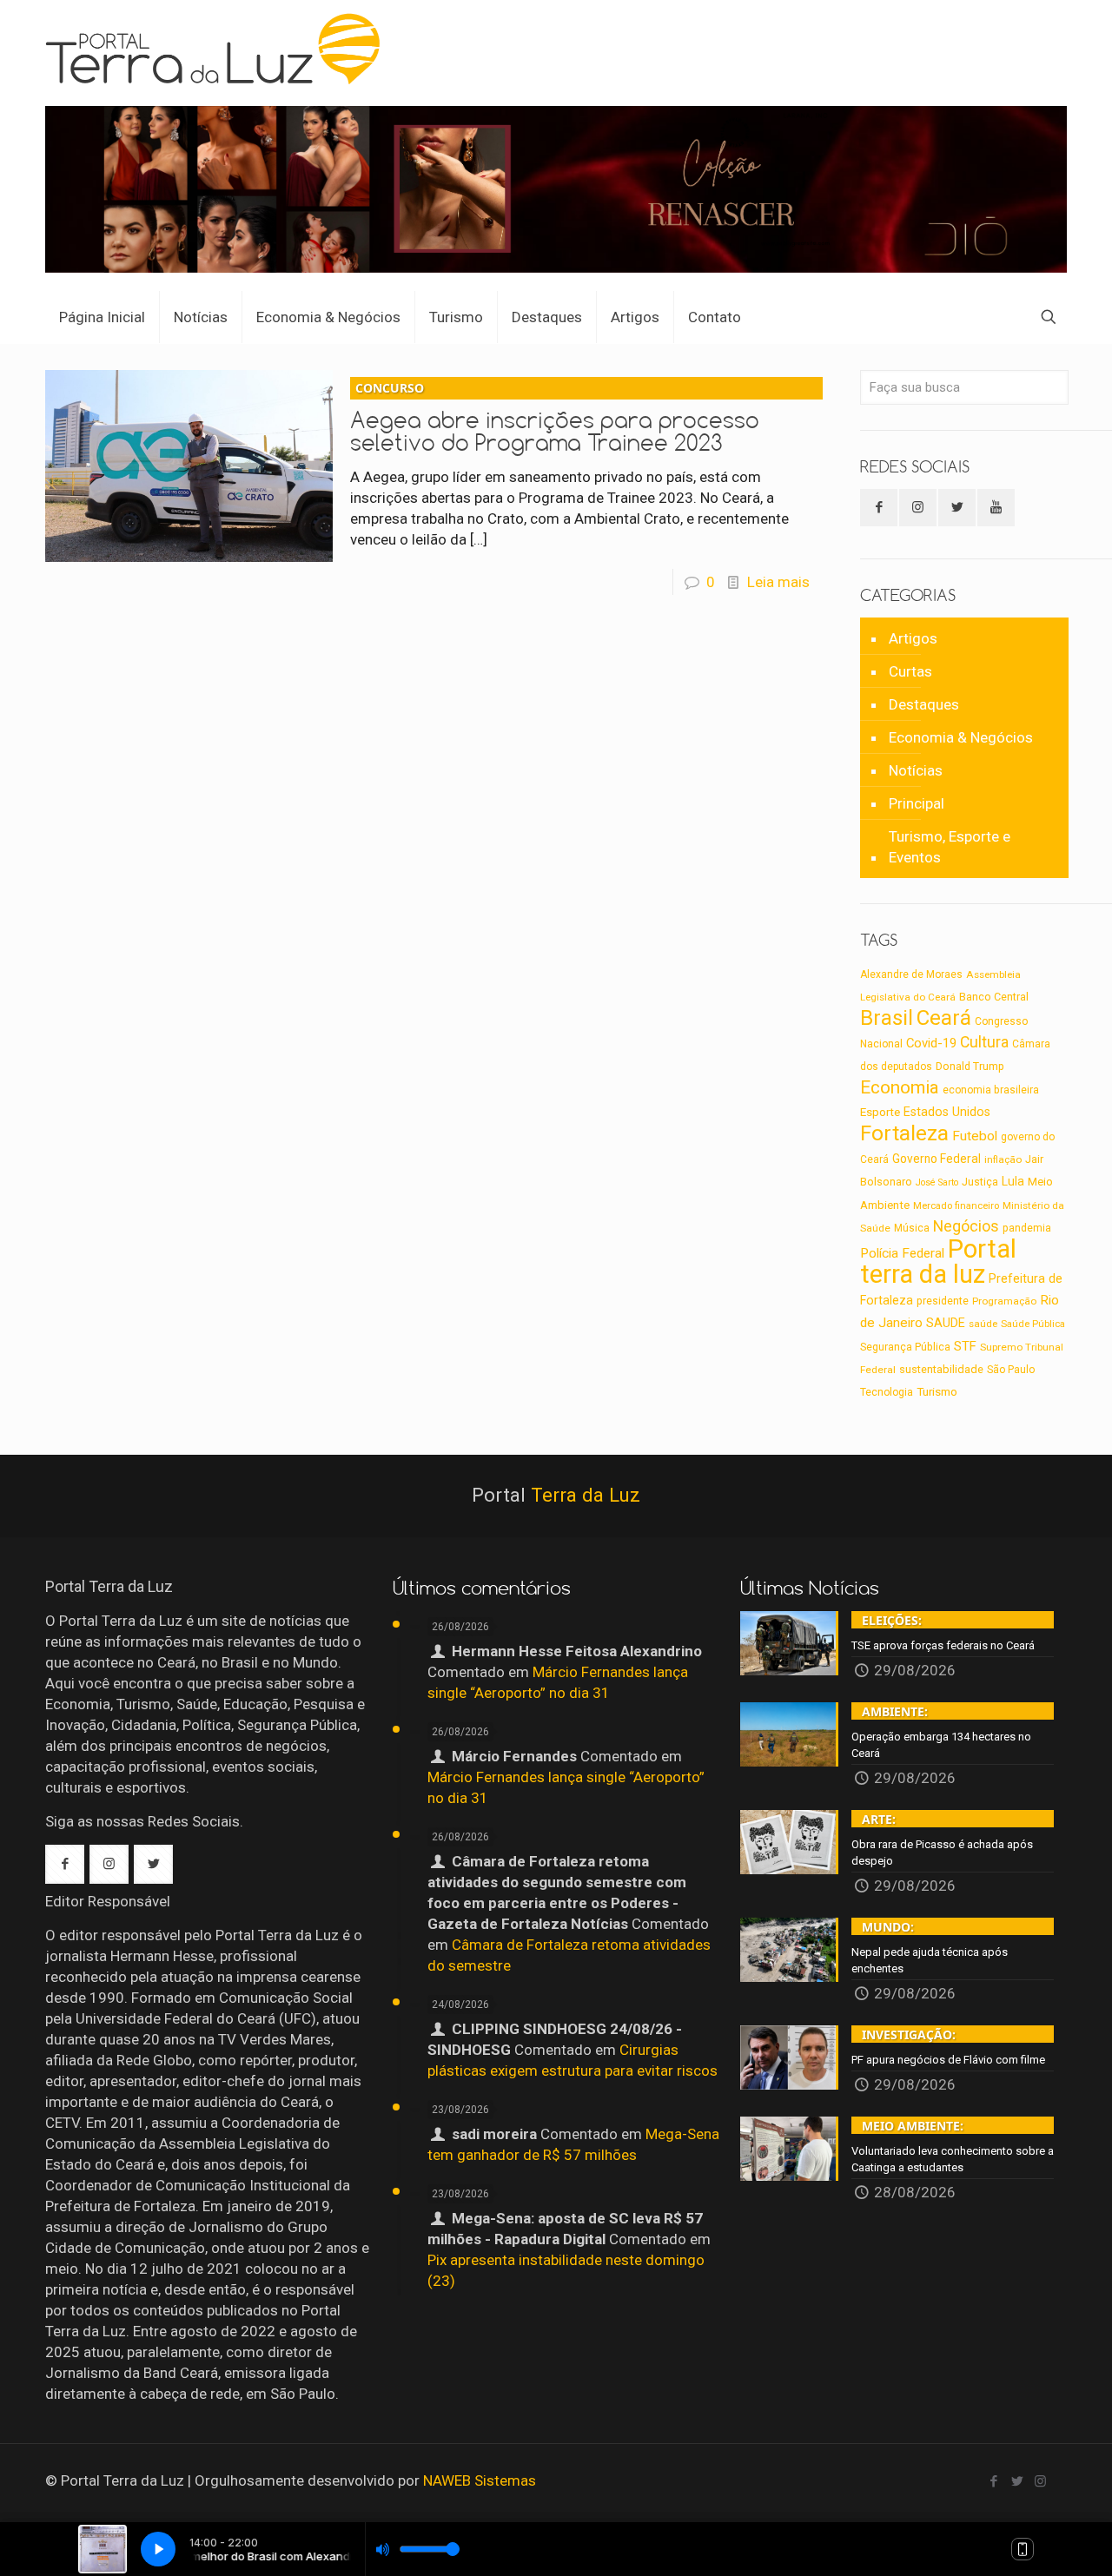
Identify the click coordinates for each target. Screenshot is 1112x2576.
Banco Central (994, 997)
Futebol (975, 1136)
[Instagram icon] (1040, 2481)
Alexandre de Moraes (911, 974)
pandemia (1027, 1228)
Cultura (984, 1042)
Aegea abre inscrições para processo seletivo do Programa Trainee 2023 (555, 418)
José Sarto (937, 1182)
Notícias (916, 770)
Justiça (980, 1182)
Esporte (880, 1112)
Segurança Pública (905, 1347)
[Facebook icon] (993, 2481)
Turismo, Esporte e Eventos (950, 847)
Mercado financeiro (956, 1205)
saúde (983, 1324)
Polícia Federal (902, 1253)
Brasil (887, 1018)
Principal (917, 803)
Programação (1004, 1301)
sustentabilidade (941, 1369)
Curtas (910, 671)
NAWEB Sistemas (480, 2480)
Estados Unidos (947, 1112)
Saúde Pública (1033, 1324)
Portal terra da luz (938, 1262)
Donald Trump (970, 1066)
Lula (1013, 1181)
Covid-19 (931, 1043)
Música (912, 1228)
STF (965, 1346)
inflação (1003, 1159)
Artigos (913, 638)
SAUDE (946, 1323)
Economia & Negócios (961, 737)
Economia (900, 1087)
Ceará (944, 1018)
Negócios (966, 1226)
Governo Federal (937, 1159)
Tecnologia (887, 1392)
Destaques (924, 704)
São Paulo (1011, 1370)
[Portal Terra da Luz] (220, 49)
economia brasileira (991, 1090)
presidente (943, 1301)
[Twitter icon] (1017, 2481)
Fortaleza (904, 1133)
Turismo (937, 1391)
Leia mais (778, 582)
